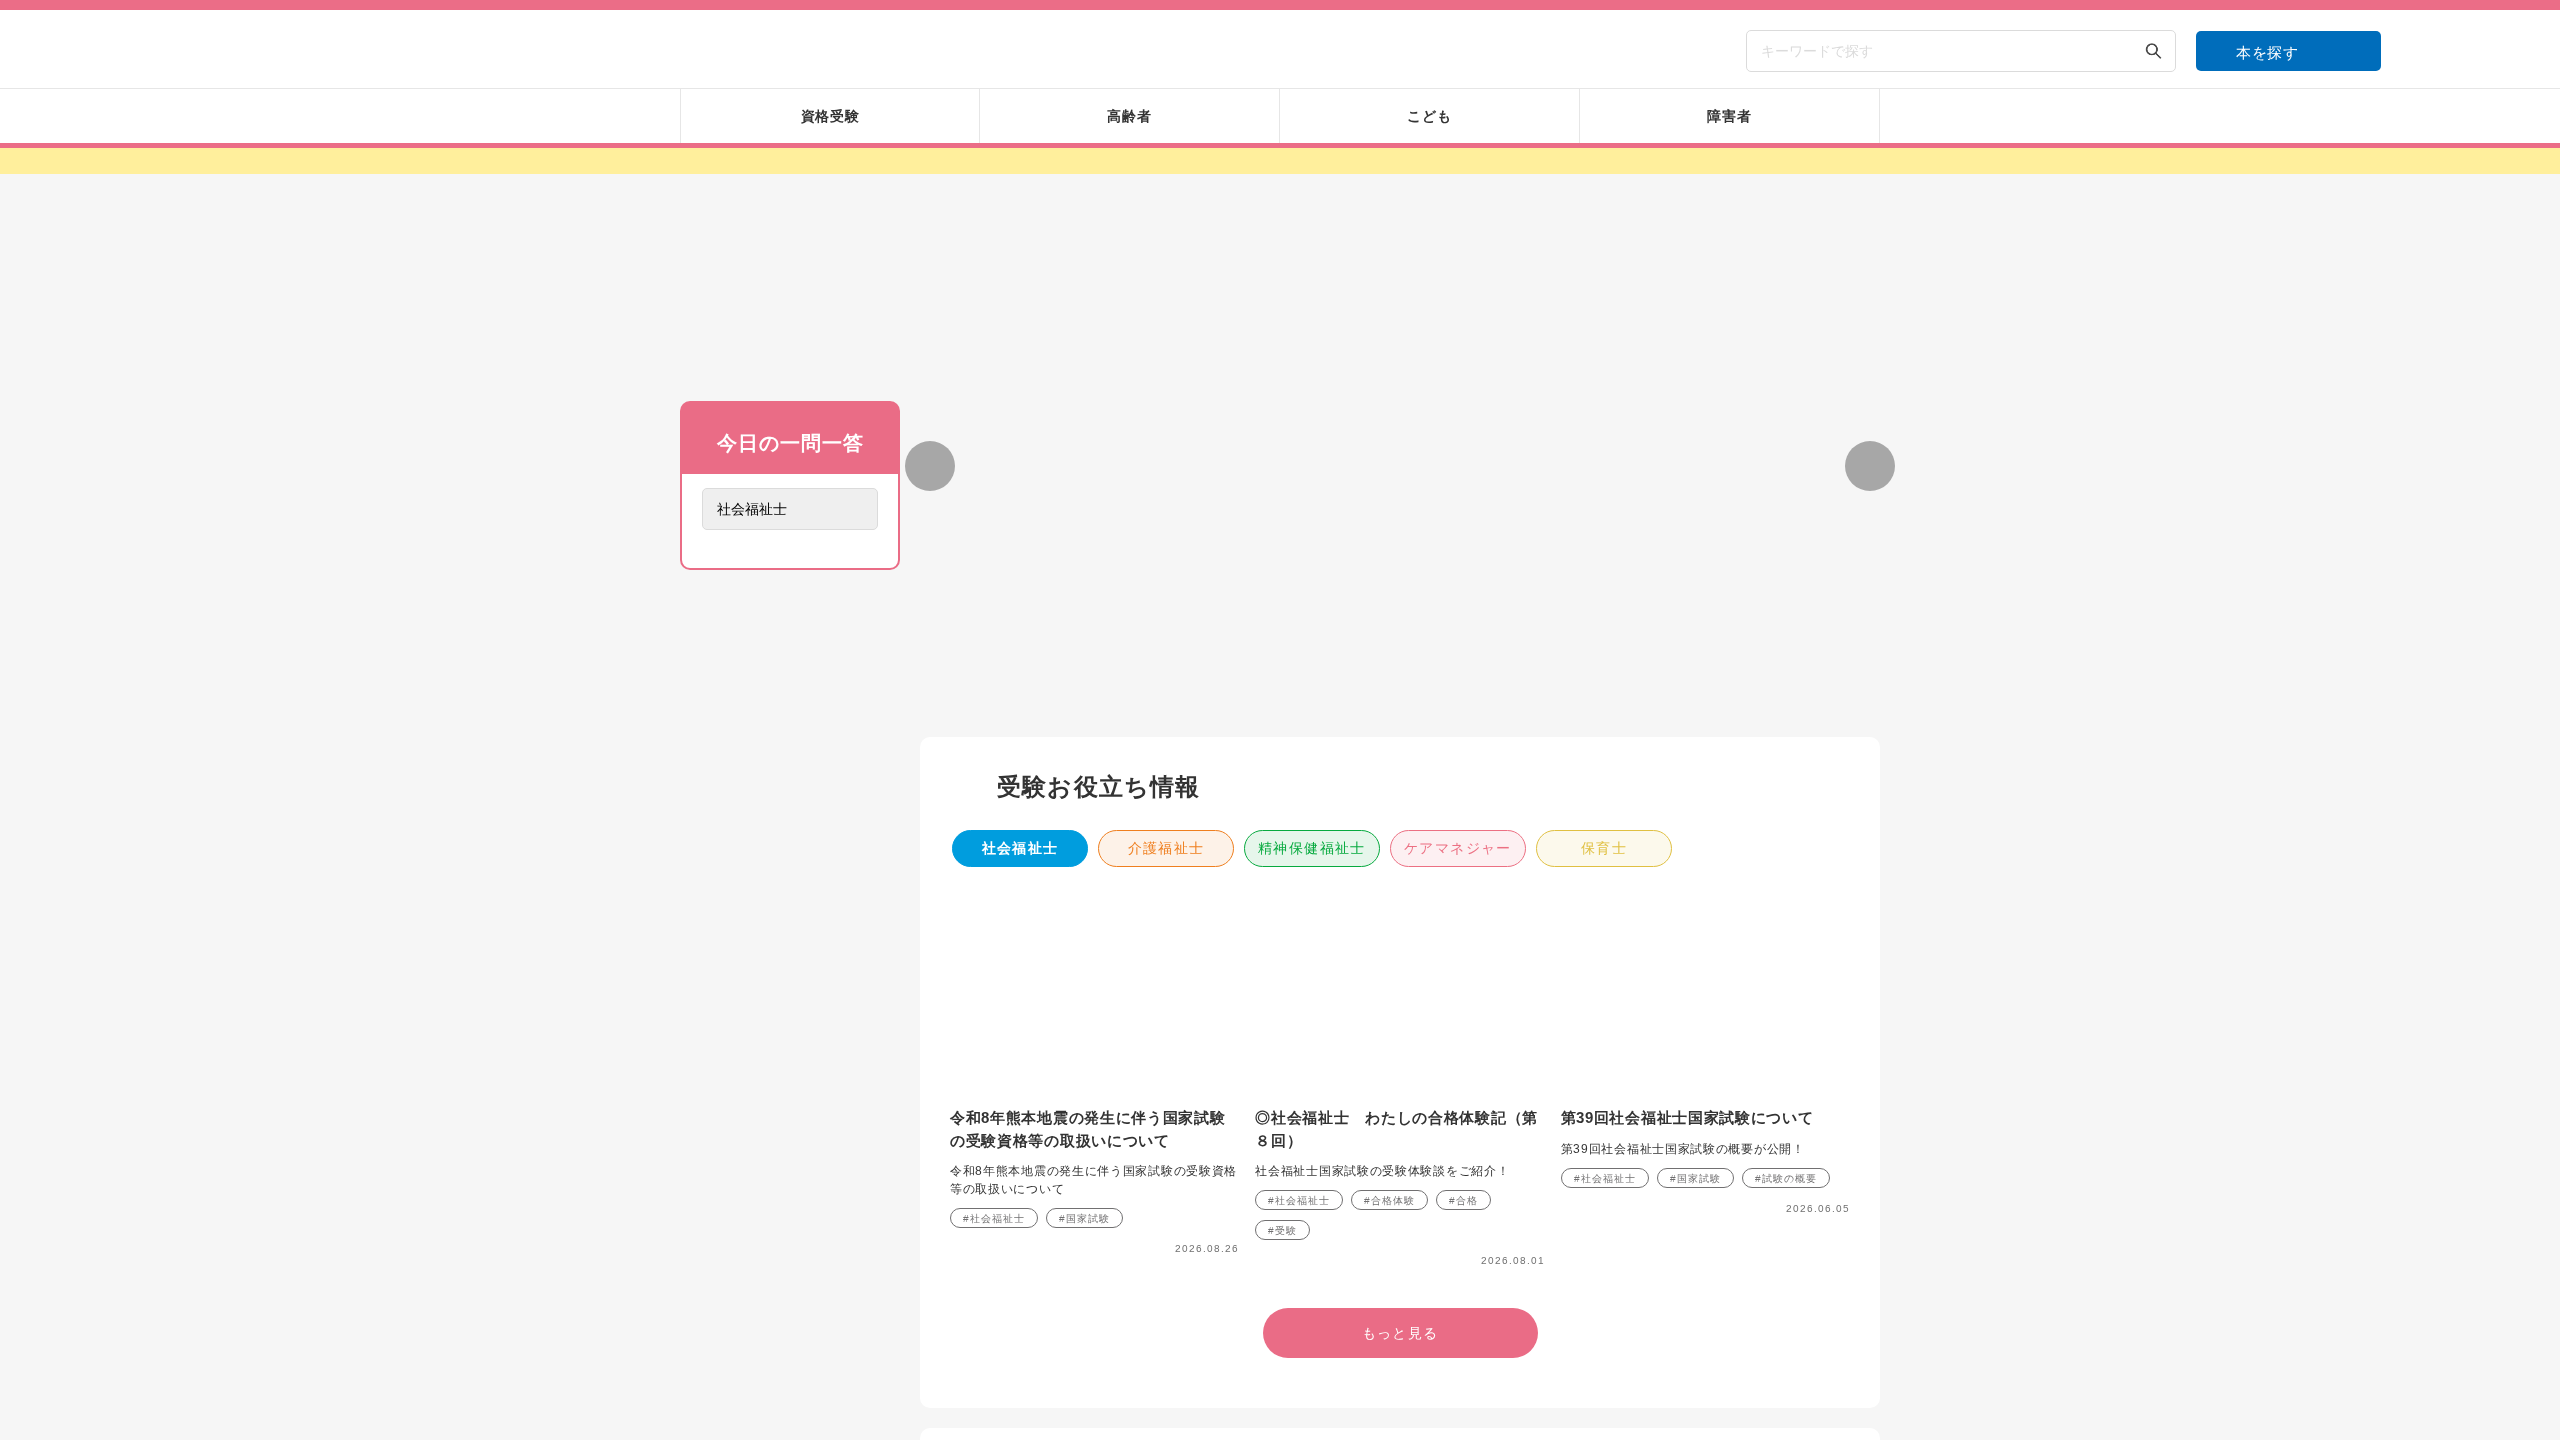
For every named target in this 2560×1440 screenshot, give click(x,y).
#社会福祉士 (994, 1218)
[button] (1304, 699)
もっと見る (790, 839)
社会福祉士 (1020, 848)
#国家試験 (1084, 1218)
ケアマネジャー (1458, 848)
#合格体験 (1389, 1200)
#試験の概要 (1786, 1178)
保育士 (1604, 848)
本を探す (2267, 52)
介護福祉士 (1166, 848)
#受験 (1282, 1230)
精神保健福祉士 (1312, 848)
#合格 (1463, 1200)
